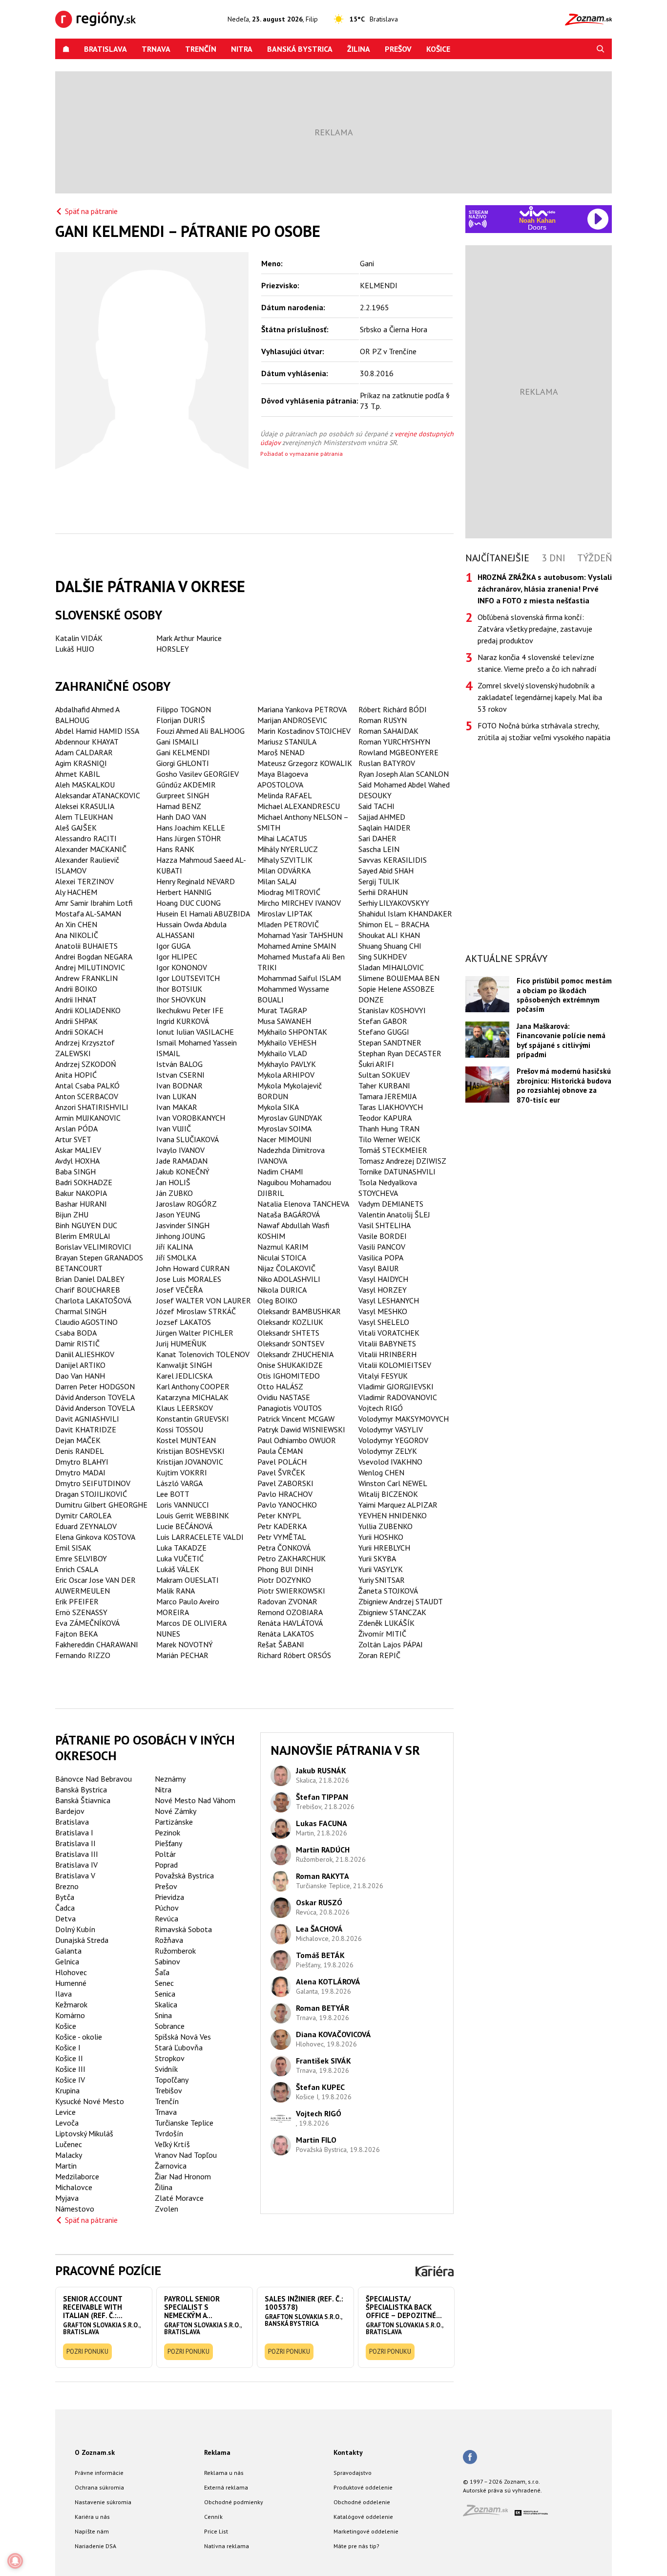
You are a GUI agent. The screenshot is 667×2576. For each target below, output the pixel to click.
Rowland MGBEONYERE (398, 752)
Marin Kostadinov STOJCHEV (304, 731)
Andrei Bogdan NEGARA (94, 957)
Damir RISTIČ (77, 1343)
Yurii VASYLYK (381, 1569)
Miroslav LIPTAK (285, 914)
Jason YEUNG (178, 1214)
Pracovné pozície (108, 2270)
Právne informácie (99, 2473)
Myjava (67, 2198)
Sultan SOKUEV (384, 1075)
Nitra (242, 49)
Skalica (166, 2004)
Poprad (166, 1865)
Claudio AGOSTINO (86, 1322)
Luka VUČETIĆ (180, 1558)
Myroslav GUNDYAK (290, 1118)
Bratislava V (75, 1875)
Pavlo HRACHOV (285, 1494)
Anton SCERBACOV (87, 1096)
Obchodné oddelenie (362, 2502)
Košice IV (70, 2080)
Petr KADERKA (282, 1526)
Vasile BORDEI (383, 1236)
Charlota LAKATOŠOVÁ (93, 1300)
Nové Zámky (176, 1811)
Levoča (67, 2123)
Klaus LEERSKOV (185, 1408)
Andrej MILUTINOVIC (90, 967)
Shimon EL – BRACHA (394, 924)
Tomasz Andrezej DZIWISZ (402, 1161)
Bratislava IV (76, 1865)
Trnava (156, 49)
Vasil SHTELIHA (385, 1225)
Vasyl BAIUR (379, 1268)
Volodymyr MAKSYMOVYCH (404, 1419)
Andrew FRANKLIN (86, 978)
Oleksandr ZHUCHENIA (295, 1354)
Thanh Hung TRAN (389, 1128)
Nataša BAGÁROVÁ (289, 1214)
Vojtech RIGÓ (381, 1408)
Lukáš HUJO (75, 649)
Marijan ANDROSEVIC (292, 720)
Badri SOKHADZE (84, 1182)
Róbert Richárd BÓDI (393, 709)
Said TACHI (376, 806)
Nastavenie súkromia (103, 2502)
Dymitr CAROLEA (83, 1515)
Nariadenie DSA (95, 2546)
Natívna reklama (227, 2546)
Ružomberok (175, 1951)
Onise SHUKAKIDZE (290, 1365)
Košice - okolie (79, 2037)
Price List (216, 2531)
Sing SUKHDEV (383, 957)
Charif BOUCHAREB (88, 1290)
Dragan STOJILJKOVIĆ (91, 1494)
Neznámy (170, 1779)
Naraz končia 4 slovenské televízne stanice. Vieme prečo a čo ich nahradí (537, 663)
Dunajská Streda (82, 1940)
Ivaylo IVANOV (180, 1150)
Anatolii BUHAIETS (86, 946)
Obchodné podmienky (234, 2502)
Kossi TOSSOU (180, 1429)
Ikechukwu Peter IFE (190, 1010)
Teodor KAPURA (385, 1118)
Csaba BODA (76, 1333)
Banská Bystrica (300, 49)
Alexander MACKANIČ (91, 849)
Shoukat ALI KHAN (389, 935)
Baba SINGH (75, 1171)
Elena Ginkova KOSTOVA (95, 1537)
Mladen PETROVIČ (288, 924)
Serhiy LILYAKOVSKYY (394, 903)
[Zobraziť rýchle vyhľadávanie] (601, 49)
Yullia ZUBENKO (386, 1526)
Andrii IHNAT (76, 1000)
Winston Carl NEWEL (393, 1483)
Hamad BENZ (179, 806)
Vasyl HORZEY (383, 1290)
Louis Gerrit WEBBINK (193, 1515)
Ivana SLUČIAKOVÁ (188, 1139)
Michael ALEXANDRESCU (299, 806)
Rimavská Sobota (183, 1929)
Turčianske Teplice (184, 2123)
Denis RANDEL (80, 1451)
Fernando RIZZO (83, 1655)
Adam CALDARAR (84, 752)
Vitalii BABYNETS (387, 1343)
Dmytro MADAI (80, 1472)
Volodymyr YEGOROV (393, 1440)
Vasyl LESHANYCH (389, 1300)
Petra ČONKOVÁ (284, 1548)
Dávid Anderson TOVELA (95, 1397)
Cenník (213, 2517)
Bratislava (105, 49)
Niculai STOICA (282, 1257)
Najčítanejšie (497, 558)
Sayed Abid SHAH (386, 871)
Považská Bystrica (184, 1875)
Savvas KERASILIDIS (393, 860)
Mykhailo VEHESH (287, 1043)
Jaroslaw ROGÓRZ (187, 1204)
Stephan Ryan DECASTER (400, 1053)
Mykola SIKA (278, 1107)
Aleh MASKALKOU (85, 785)
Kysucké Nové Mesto (90, 2101)
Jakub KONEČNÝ (183, 1171)
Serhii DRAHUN (383, 892)
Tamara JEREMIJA (387, 1096)
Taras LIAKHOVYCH (391, 1107)
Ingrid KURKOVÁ (183, 1021)
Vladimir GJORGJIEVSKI (396, 1386)
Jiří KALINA (175, 1247)
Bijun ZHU (72, 1214)
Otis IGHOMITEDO (289, 1376)
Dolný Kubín (75, 1929)
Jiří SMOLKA (176, 1257)
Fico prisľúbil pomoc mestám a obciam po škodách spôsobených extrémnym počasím (564, 995)
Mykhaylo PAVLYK (287, 1064)
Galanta (68, 1951)
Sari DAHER (377, 838)
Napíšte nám (92, 2531)
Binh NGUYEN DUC (86, 1225)
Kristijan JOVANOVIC (190, 1462)
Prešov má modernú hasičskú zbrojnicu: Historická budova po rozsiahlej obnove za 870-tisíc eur (564, 1085)
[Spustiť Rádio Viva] (537, 211)
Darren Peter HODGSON (95, 1386)
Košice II (69, 2058)
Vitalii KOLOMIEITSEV (395, 1365)
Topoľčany (172, 2080)
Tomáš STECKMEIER (393, 1150)
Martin (66, 2166)
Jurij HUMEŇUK (181, 1343)
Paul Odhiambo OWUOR (297, 1440)
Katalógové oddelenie (363, 2517)
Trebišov (168, 2090)
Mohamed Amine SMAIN (297, 946)
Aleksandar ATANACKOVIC (98, 795)
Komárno (70, 2015)
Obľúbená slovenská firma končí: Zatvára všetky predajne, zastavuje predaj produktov (535, 629)
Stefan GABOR (383, 1021)
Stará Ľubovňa (179, 2047)
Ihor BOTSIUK (179, 989)
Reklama (217, 2452)
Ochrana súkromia (99, 2487)
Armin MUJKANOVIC (88, 1118)
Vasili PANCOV (382, 1247)
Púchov (167, 1908)
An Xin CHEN (76, 924)
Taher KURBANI (384, 1086)
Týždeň (594, 558)
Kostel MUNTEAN (186, 1440)
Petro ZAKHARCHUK (292, 1558)
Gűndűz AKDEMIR (186, 785)
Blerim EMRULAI (83, 1236)
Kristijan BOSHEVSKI (190, 1451)
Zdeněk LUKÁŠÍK (386, 1623)
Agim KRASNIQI (81, 763)
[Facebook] (470, 2458)
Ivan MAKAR (177, 1107)
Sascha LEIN (379, 849)
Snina (163, 2015)
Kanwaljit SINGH (184, 1365)
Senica (165, 1994)
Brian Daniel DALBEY (90, 1279)
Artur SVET (73, 1139)
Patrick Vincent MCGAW (296, 1419)
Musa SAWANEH (284, 1021)
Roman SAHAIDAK (388, 731)
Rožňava (169, 1940)
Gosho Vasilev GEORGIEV (198, 774)
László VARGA (179, 1483)
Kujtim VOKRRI (182, 1472)
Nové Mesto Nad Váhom (195, 1800)
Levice (65, 2112)
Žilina (359, 49)
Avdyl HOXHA (77, 1161)
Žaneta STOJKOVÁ (388, 1591)
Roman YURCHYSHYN (394, 742)
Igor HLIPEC (177, 957)
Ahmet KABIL (78, 774)
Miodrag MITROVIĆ (289, 892)
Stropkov (170, 2058)
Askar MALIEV (78, 1150)
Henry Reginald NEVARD (196, 881)
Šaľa (162, 1972)
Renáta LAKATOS (286, 1634)
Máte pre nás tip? (356, 2546)
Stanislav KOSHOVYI (392, 1010)
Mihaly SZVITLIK (285, 860)
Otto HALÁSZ (280, 1386)
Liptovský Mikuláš (84, 2133)
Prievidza (169, 1897)
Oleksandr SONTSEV (291, 1343)
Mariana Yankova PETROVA (302, 709)
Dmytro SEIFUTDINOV (93, 1483)
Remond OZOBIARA (290, 1612)
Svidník (166, 2069)
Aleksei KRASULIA (85, 806)
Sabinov (167, 1961)
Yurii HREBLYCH (384, 1548)
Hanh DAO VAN (181, 817)
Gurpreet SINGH (183, 795)
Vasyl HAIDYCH (383, 1279)
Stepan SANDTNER (390, 1043)
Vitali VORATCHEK (389, 1333)
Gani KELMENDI (183, 752)
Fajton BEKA (76, 1634)
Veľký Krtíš (172, 2144)
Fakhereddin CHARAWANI (97, 1644)
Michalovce (74, 2187)
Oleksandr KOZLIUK (290, 1322)
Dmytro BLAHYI (82, 1462)
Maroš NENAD (281, 752)
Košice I (68, 2047)
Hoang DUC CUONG (188, 903)
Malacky (69, 2155)
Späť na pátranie (91, 211)
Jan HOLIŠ (173, 1182)
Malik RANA (176, 1591)
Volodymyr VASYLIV (391, 1429)
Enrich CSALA (77, 1569)
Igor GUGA (173, 946)
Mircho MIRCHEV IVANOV (299, 903)
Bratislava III (77, 1854)
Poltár (165, 1854)
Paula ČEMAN (280, 1451)
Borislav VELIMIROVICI (93, 1247)
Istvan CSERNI (180, 1075)
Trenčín (201, 49)
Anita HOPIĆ (76, 1075)
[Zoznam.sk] (489, 2513)
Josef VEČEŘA (179, 1290)
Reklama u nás (224, 2473)
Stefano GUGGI (384, 1032)
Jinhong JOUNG (181, 1236)
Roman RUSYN (383, 720)
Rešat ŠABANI (281, 1644)
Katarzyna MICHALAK (192, 1397)
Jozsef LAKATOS (184, 1322)
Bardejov (70, 1811)
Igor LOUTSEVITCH (188, 978)
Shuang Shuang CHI (390, 946)
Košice (438, 49)
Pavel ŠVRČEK (281, 1472)
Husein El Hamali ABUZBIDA (203, 914)
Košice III (70, 2069)
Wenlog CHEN (381, 1472)
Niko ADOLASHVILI (289, 1279)
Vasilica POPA (381, 1257)
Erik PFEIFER (77, 1601)
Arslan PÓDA (76, 1128)
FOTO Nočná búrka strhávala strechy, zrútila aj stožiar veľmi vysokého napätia (544, 731)
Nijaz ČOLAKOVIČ (286, 1268)
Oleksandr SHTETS (288, 1333)
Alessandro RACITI (86, 838)
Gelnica (67, 1961)
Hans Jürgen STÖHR (189, 838)
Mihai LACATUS (282, 838)
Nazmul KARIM (283, 1247)
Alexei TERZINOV (84, 881)
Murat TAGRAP (282, 1010)
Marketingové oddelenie (366, 2531)
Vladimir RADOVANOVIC (398, 1397)
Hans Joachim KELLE (191, 828)
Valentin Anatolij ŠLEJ (394, 1214)
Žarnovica (171, 2166)
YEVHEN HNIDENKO (393, 1515)
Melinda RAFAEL (285, 795)
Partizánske (174, 1822)
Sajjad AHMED (382, 817)
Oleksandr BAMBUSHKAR (299, 1311)
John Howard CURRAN (193, 1268)
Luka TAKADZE (181, 1548)
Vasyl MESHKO (383, 1311)
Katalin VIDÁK (79, 638)
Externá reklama (226, 2487)
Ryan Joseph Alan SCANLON (404, 774)
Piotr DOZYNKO (284, 1580)
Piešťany (168, 1843)
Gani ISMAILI (177, 742)
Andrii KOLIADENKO (88, 1010)
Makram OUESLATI (188, 1580)
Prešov (398, 49)
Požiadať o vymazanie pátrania (302, 454)
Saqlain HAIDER (385, 828)
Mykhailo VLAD (282, 1053)
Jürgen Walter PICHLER (195, 1333)
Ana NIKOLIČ (77, 935)
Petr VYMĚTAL (282, 1537)
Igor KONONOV (182, 967)
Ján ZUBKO (175, 1193)
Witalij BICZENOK (388, 1494)
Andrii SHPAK (76, 1021)
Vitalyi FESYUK (383, 1376)
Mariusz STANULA (287, 742)
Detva (65, 1918)
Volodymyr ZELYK (388, 1451)
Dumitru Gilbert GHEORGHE (101, 1505)
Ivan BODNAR (179, 1086)
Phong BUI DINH (285, 1569)
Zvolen (167, 2209)
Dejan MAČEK (78, 1440)
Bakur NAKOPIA (81, 1193)
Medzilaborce (77, 2176)
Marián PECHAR (182, 1655)
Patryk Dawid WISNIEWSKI (301, 1429)
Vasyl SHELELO (384, 1322)
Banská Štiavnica (83, 1800)
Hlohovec (71, 1972)
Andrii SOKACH (79, 1032)
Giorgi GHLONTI (183, 763)
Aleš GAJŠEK (76, 828)
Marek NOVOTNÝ (185, 1644)
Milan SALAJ (277, 881)
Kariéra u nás (92, 2517)
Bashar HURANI (81, 1204)
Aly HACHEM (76, 892)
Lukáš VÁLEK (178, 1569)
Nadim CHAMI (280, 1171)
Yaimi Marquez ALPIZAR (398, 1505)
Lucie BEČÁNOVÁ (184, 1526)
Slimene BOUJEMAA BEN (399, 978)
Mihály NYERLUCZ (288, 849)
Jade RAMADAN (182, 1161)
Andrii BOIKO (76, 989)
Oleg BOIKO (277, 1300)
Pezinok (167, 1832)
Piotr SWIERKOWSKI (291, 1591)
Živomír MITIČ (382, 1634)
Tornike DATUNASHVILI (397, 1171)
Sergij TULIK (379, 881)
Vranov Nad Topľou (186, 2155)
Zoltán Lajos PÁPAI (391, 1644)
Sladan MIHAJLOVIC (391, 967)
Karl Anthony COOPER (193, 1386)
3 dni (553, 558)
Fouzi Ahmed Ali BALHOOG (200, 731)
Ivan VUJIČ (174, 1128)
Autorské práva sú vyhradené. (502, 2490)
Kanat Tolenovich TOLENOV (203, 1354)
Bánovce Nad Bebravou (94, 1779)
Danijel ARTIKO (80, 1365)
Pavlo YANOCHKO (287, 1505)
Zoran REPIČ (379, 1655)
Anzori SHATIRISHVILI (92, 1107)
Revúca (167, 1918)
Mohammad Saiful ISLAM (299, 978)
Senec (164, 1983)
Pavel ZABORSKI (285, 1483)
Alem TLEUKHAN (84, 817)
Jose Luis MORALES (189, 1279)
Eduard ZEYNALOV (86, 1526)
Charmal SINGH (81, 1311)
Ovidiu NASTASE (284, 1397)
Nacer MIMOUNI (284, 1139)
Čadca (65, 1908)
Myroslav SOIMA (284, 1128)
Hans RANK (175, 849)
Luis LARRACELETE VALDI (200, 1537)
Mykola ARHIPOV (286, 1075)
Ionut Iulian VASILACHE (195, 1032)
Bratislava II (75, 1843)
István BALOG (179, 1064)
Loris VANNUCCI (183, 1505)
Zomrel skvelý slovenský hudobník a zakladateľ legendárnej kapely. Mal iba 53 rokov (540, 697)
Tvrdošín (169, 2133)
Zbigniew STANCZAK (392, 1612)
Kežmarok (71, 2004)
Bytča (65, 1897)
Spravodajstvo (353, 2473)
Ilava (63, 1994)
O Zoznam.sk (95, 2452)
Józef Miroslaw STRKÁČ (196, 1311)
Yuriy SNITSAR (382, 1580)
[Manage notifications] (15, 2561)
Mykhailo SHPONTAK (292, 1032)
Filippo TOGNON (184, 709)
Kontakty (348, 2452)
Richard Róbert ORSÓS (294, 1655)
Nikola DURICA (282, 1290)
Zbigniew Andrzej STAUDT (401, 1601)
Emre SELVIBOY (81, 1558)
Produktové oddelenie (363, 2487)
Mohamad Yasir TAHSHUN (300, 935)
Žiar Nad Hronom (183, 2176)
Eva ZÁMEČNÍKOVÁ (87, 1623)
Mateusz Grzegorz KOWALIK (305, 763)
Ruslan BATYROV (387, 763)
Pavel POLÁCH (282, 1462)
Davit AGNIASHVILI (87, 1419)
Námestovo (75, 2209)
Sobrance (170, 2026)
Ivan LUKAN (176, 1096)
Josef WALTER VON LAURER (204, 1300)
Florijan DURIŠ (181, 720)
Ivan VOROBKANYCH (191, 1118)
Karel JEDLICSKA (184, 1376)
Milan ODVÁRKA (284, 871)
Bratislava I (74, 1832)
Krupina (67, 2090)
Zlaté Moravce (179, 2198)
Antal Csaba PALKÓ (87, 1086)
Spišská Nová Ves (183, 2037)
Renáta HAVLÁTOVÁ (290, 1623)
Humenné (71, 1983)
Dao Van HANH (80, 1376)
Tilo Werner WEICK (389, 1139)
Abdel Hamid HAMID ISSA (97, 731)
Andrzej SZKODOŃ (86, 1064)
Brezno (67, 1886)
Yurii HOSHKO (381, 1537)
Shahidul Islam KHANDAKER (405, 914)
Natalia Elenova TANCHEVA (303, 1204)
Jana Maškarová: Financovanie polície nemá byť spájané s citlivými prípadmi (561, 1040)
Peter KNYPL (279, 1515)
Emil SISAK (73, 1548)
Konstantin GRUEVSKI (193, 1419)
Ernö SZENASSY (81, 1612)
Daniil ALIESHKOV (85, 1354)
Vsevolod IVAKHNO (390, 1462)
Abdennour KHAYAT (87, 742)
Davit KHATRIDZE (86, 1429)
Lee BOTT (173, 1494)
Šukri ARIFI (376, 1064)
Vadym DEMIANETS (391, 1204)
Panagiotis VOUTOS (290, 1408)
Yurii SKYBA (377, 1558)
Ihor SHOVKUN (181, 1000)
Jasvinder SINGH (183, 1225)
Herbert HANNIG (184, 892)
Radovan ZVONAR (287, 1601)
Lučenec (69, 2144)
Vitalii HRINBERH (387, 1354)
